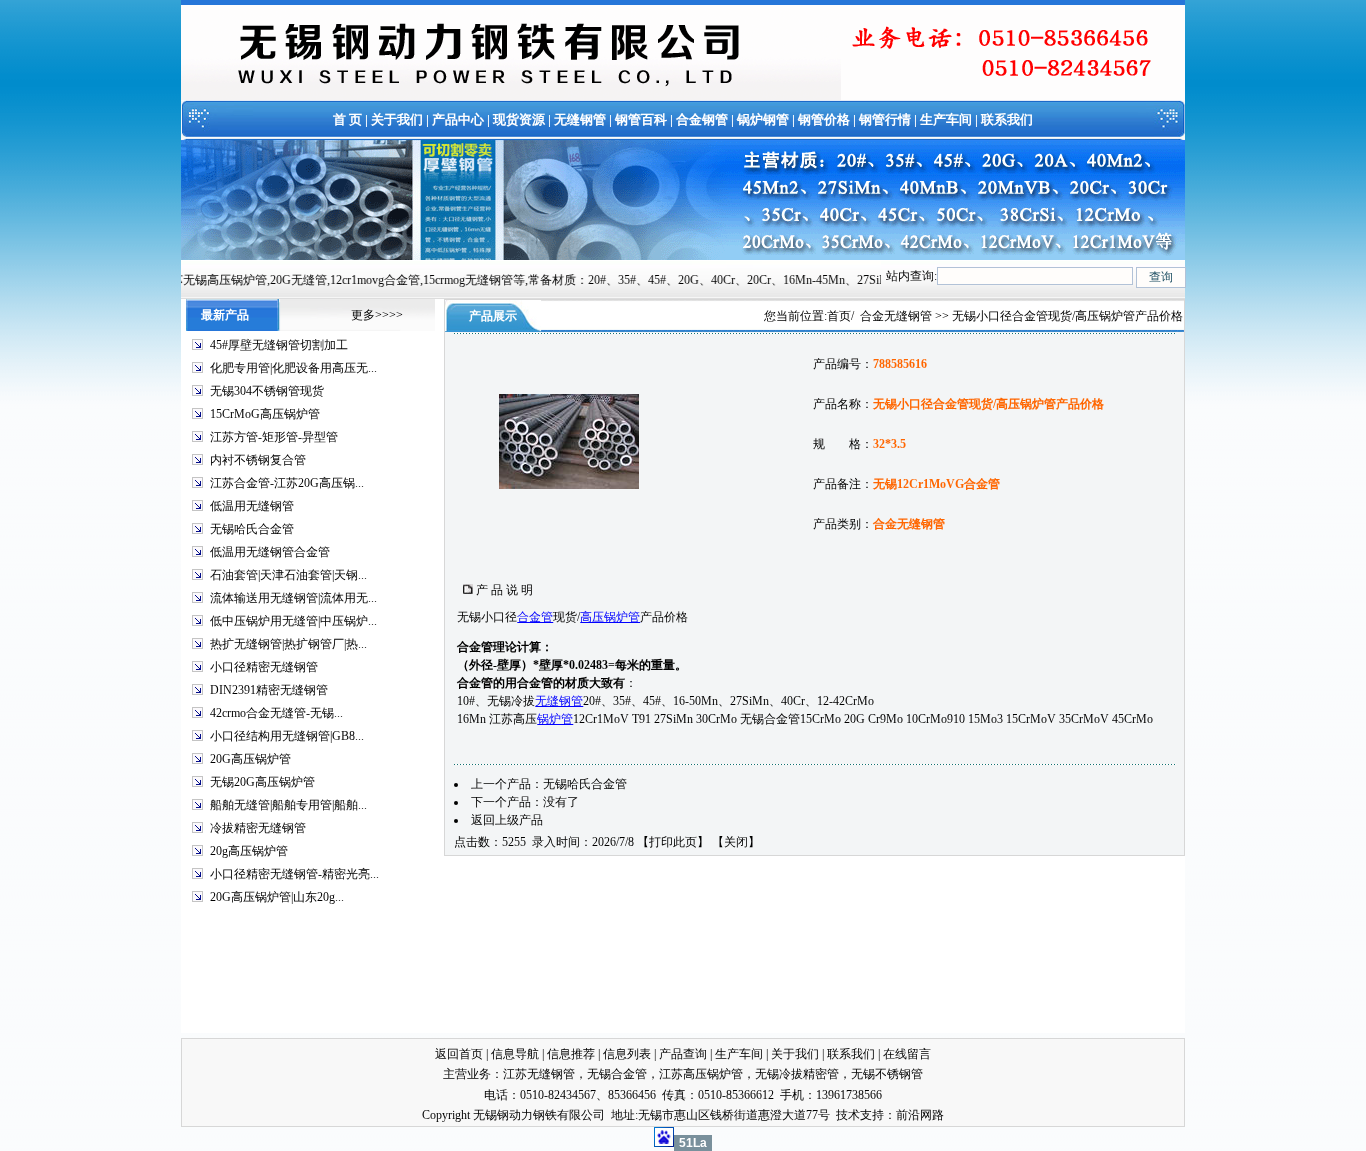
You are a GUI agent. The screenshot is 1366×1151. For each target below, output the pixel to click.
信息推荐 (571, 1054)
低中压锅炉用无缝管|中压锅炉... (293, 621)
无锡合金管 (617, 1074)
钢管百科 (641, 119)
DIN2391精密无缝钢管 (269, 690)
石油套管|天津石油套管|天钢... (288, 575)
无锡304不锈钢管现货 (267, 391)
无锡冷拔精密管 (797, 1074)
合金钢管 (702, 119)
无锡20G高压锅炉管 (262, 782)
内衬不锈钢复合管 (258, 460)
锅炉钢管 (763, 119)
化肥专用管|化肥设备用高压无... (293, 368)
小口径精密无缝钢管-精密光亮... (294, 874)
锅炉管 (555, 719)
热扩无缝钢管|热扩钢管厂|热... (288, 644)
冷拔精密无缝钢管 (258, 828)
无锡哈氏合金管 (252, 529)
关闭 (736, 842)
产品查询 (683, 1054)
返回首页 (459, 1054)
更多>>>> (377, 315)
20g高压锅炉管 (249, 851)
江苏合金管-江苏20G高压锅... (287, 483)
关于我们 (397, 119)
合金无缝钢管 (896, 316)
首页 (839, 316)
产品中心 (458, 119)
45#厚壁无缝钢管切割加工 (279, 345)
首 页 (347, 119)
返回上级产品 (507, 820)
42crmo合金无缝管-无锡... (276, 713)
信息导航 (515, 1054)
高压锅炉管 (610, 617)
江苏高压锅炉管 (701, 1074)
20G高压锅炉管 (250, 759)
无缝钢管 (580, 119)
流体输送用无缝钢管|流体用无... (293, 598)
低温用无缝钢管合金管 (270, 552)
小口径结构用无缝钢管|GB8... (287, 736)
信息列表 (627, 1054)
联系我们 (1007, 119)
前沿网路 (920, 1115)
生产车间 (946, 119)
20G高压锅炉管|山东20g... (277, 897)
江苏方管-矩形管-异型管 (274, 437)
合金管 (535, 617)
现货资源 (519, 119)
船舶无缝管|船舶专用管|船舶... (288, 805)
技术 (848, 1115)
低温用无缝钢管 (252, 506)
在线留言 (907, 1054)
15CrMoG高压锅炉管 (265, 414)
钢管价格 (824, 119)
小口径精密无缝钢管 (264, 667)
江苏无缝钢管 (539, 1074)
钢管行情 (885, 119)
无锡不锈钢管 (887, 1074)
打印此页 (673, 842)
